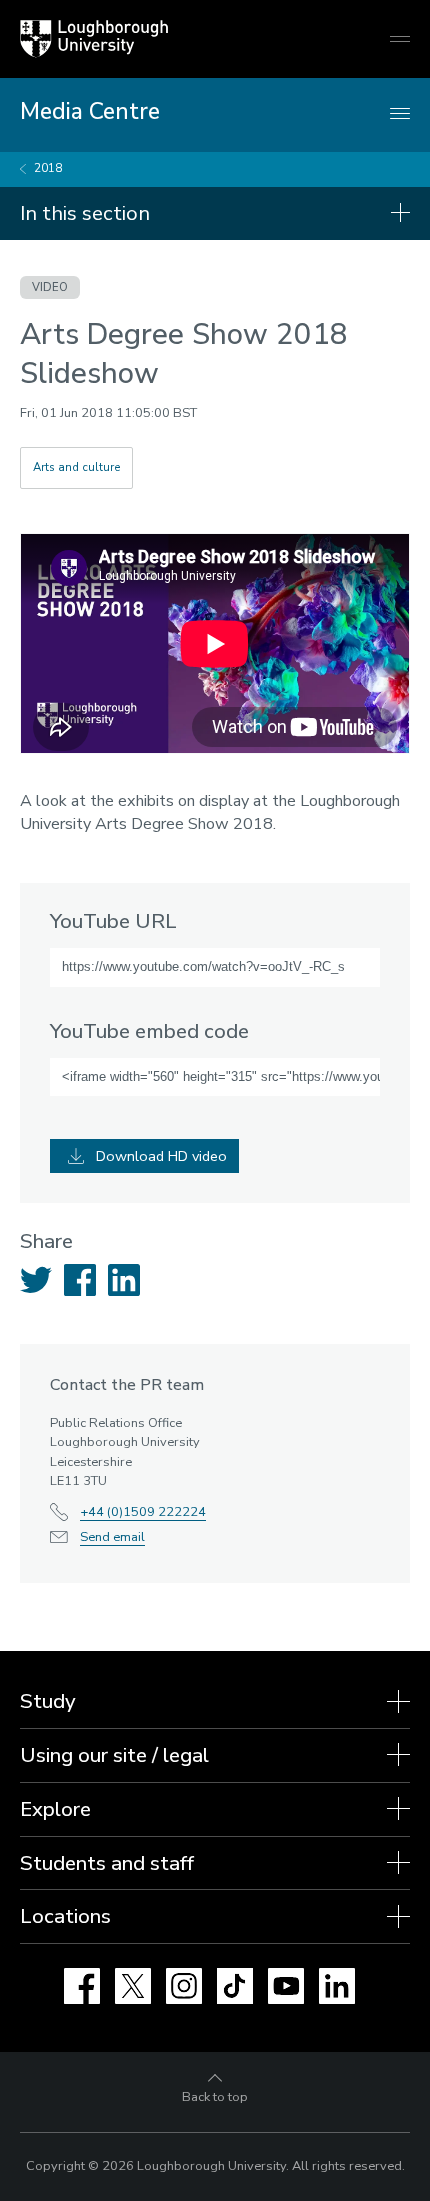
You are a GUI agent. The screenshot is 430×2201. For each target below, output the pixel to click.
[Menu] (400, 114)
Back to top (215, 2097)
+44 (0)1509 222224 (143, 1512)
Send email (112, 1537)
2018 (48, 168)
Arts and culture (76, 467)
